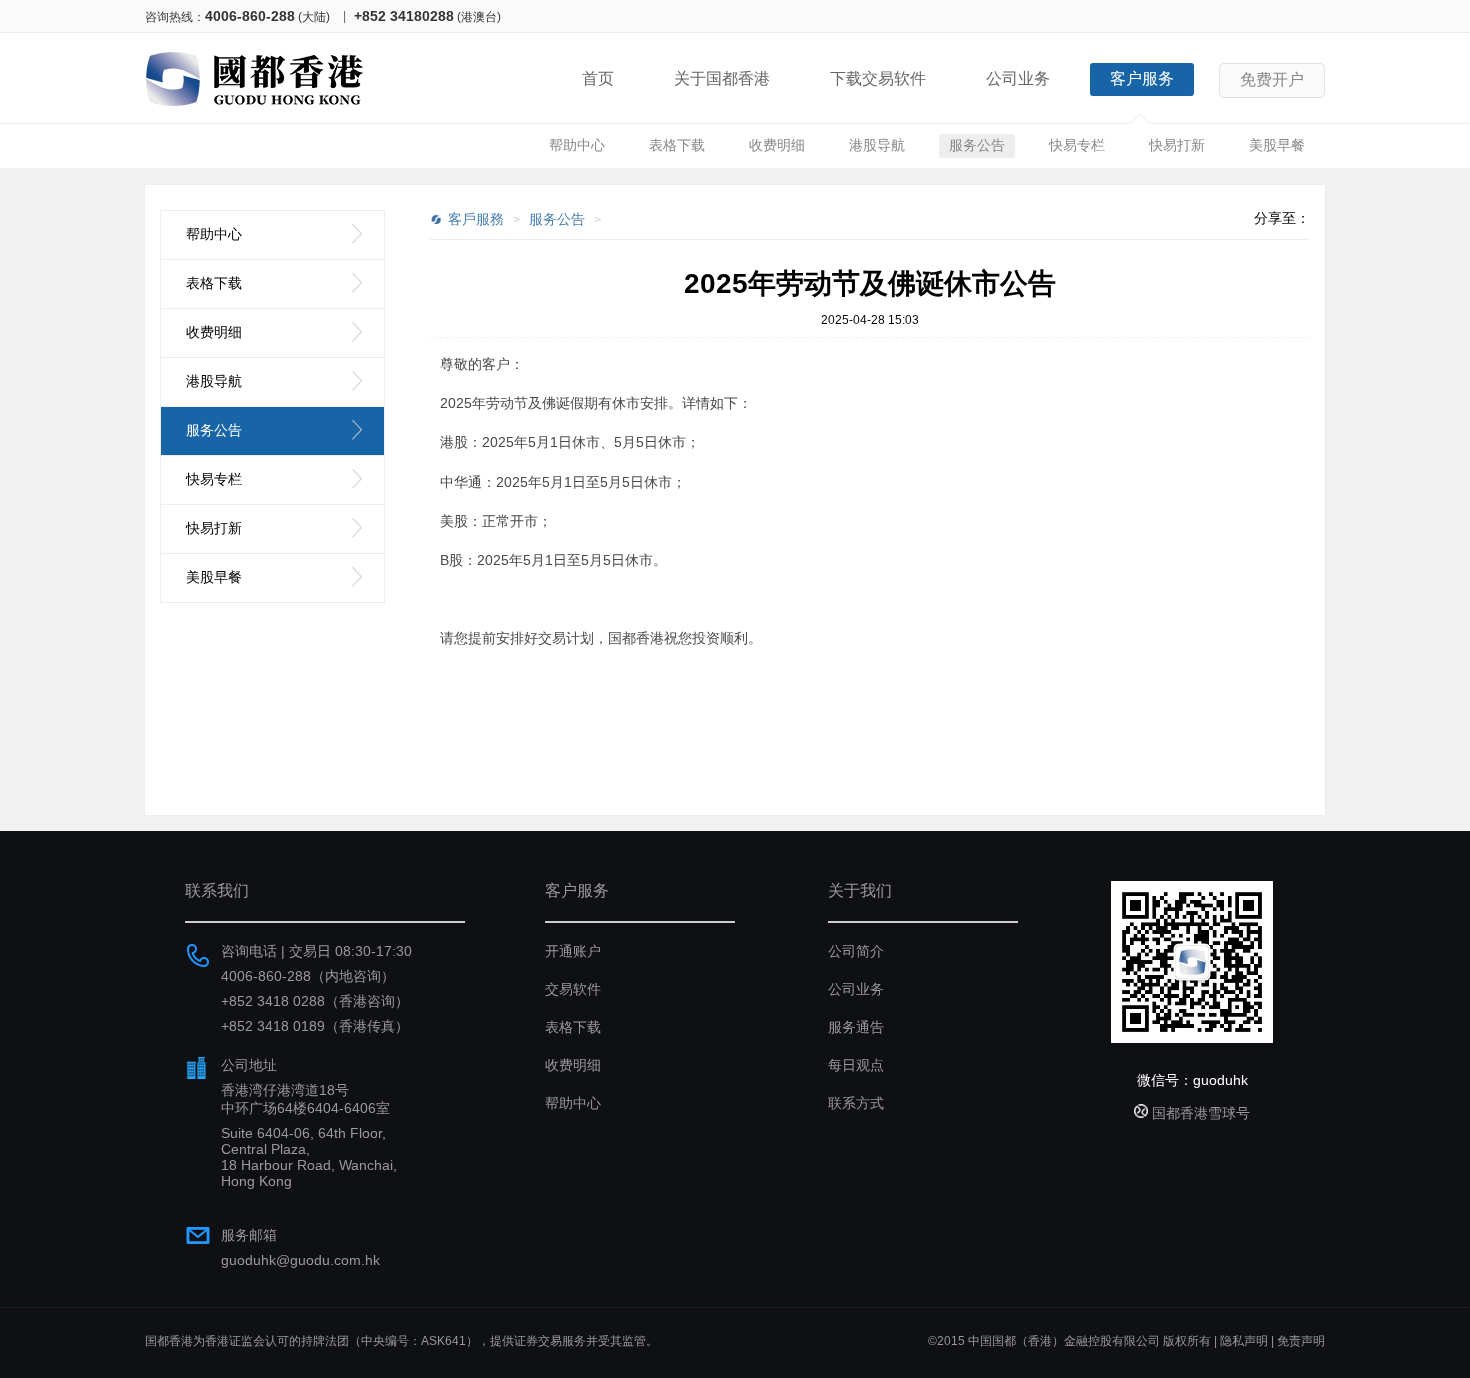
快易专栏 (1077, 145)
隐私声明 (1244, 1341)
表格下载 (677, 145)
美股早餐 (1277, 145)
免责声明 (1301, 1341)
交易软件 (573, 989)
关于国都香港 (722, 78)
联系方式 (856, 1103)
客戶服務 (476, 219)
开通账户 (573, 951)
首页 (598, 78)
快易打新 (1177, 145)
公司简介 (856, 951)
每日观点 (856, 1065)
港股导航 (877, 145)
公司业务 (1018, 78)
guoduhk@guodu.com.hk (300, 1260)
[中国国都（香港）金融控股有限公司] (255, 110)
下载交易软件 (878, 78)
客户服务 (1142, 78)
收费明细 (777, 145)
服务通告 (856, 1027)
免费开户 (1272, 79)
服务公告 (977, 145)
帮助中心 (577, 145)
